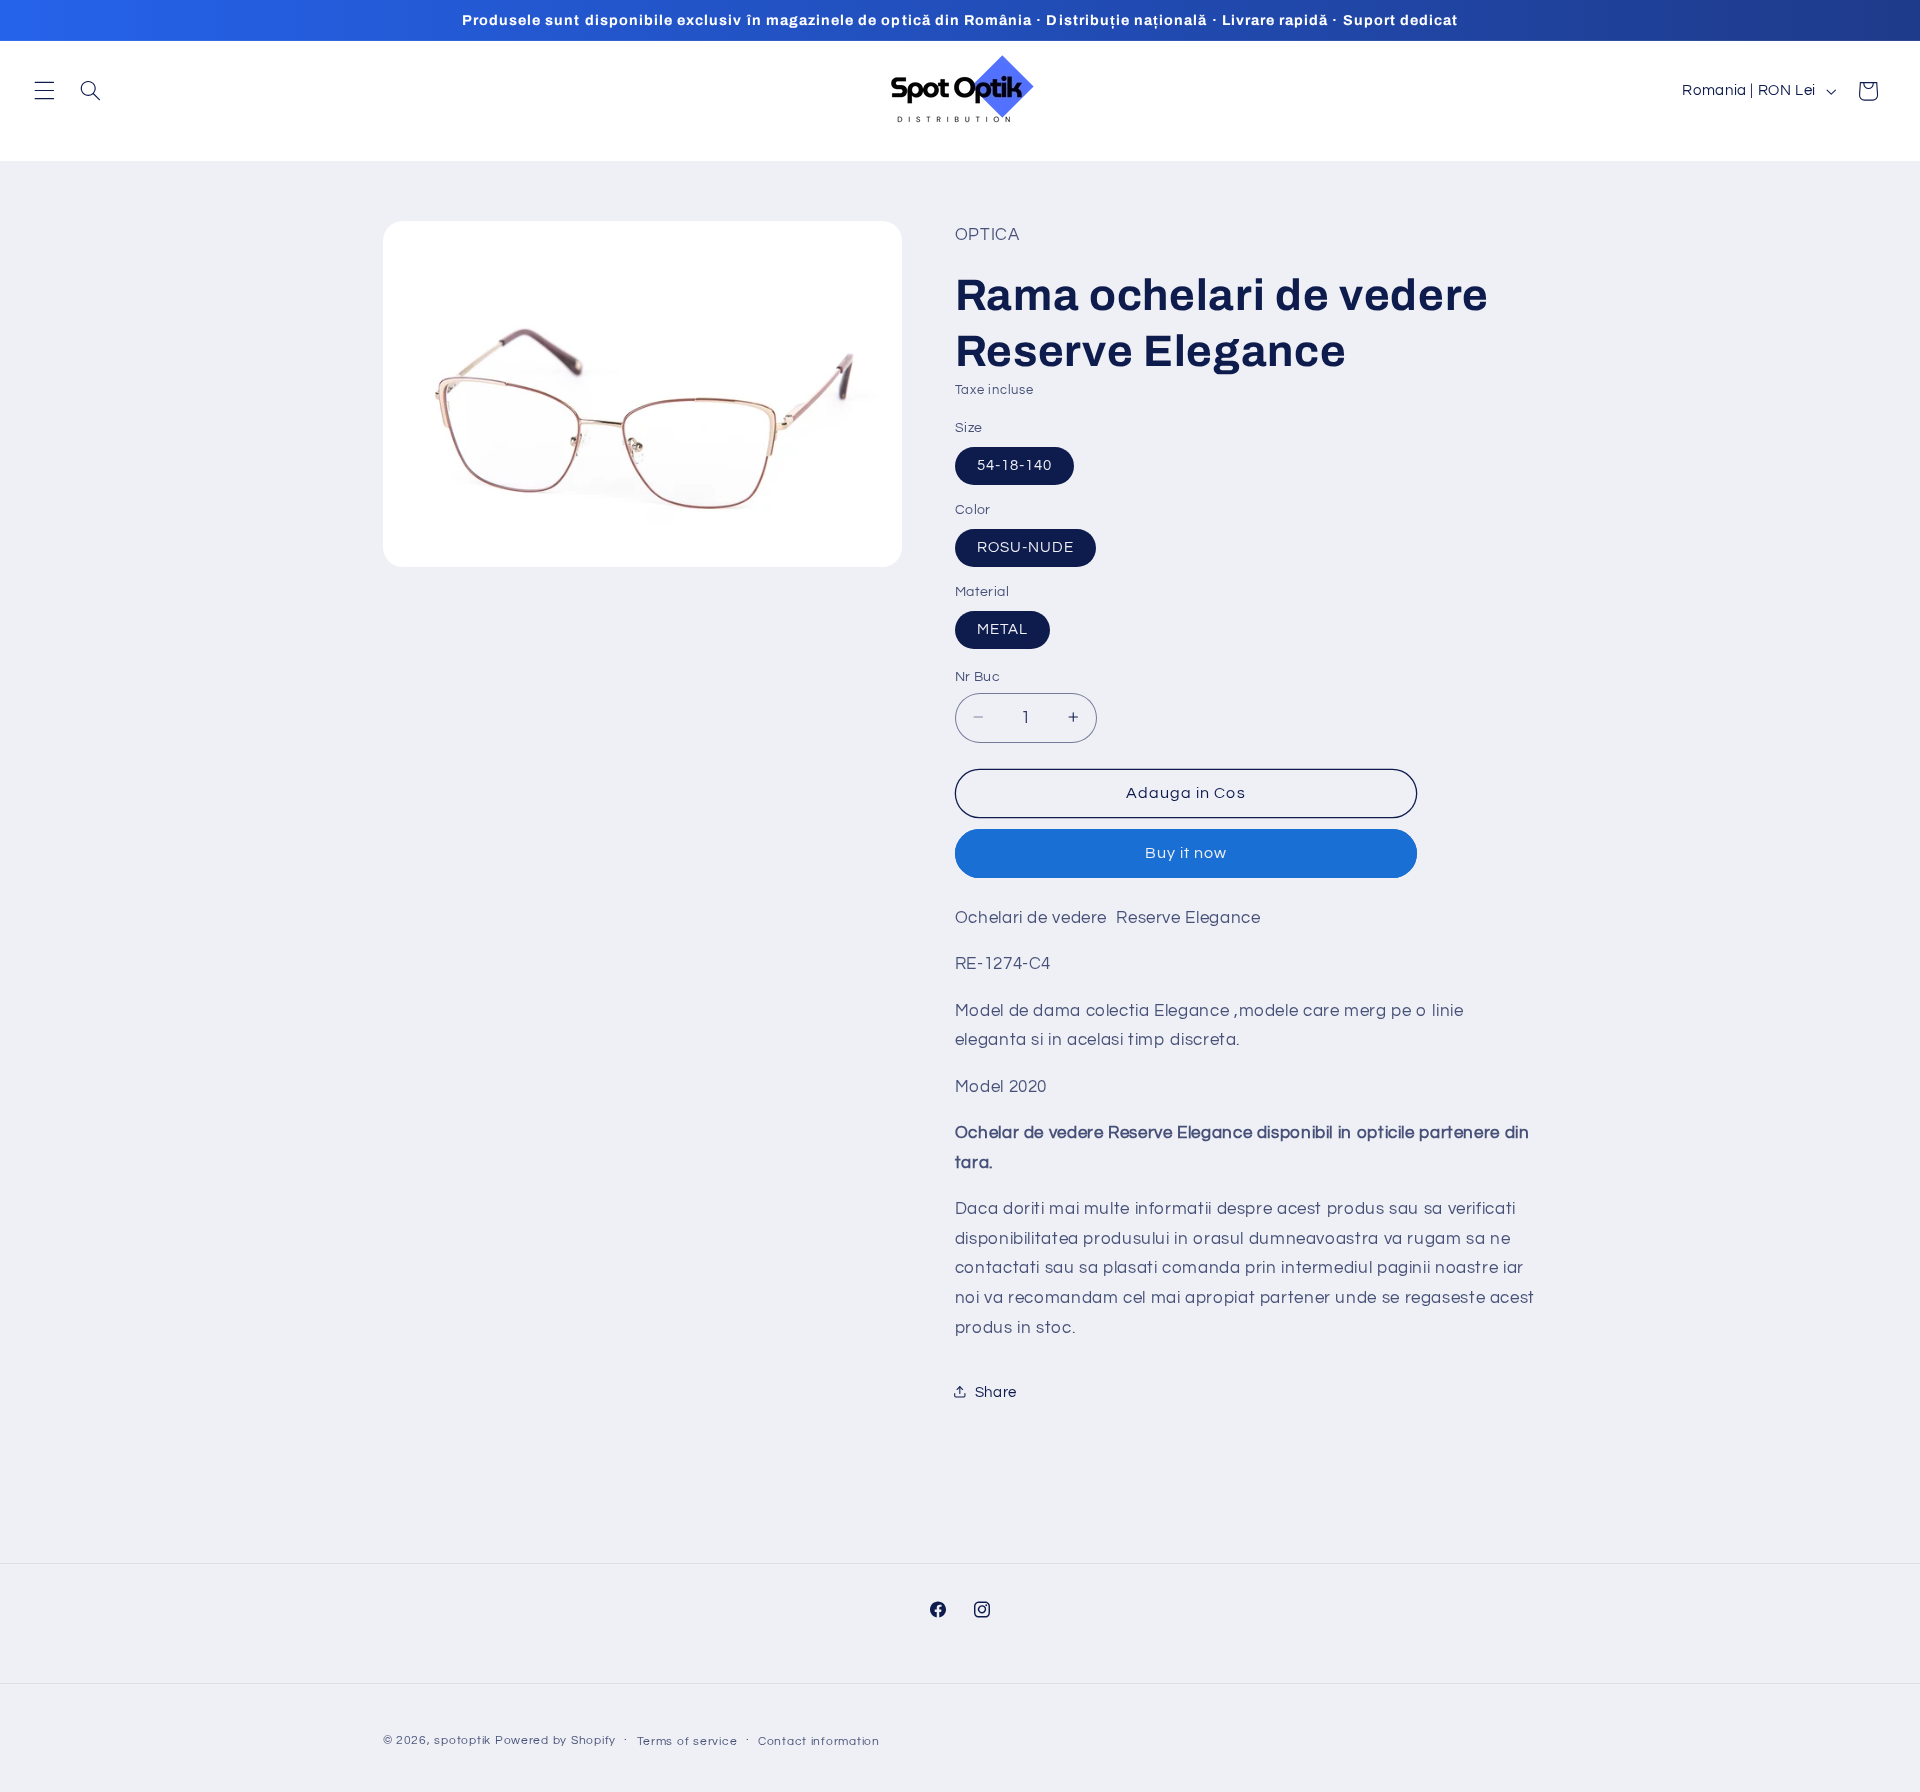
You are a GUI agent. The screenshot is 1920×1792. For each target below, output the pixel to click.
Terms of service (687, 1741)
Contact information (819, 1741)
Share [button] (996, 1391)
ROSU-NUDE (1025, 546)
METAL (1002, 628)
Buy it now (1186, 853)
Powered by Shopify (555, 1740)
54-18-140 (1014, 464)
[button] (44, 91)
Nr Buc (978, 676)
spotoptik (462, 1740)
